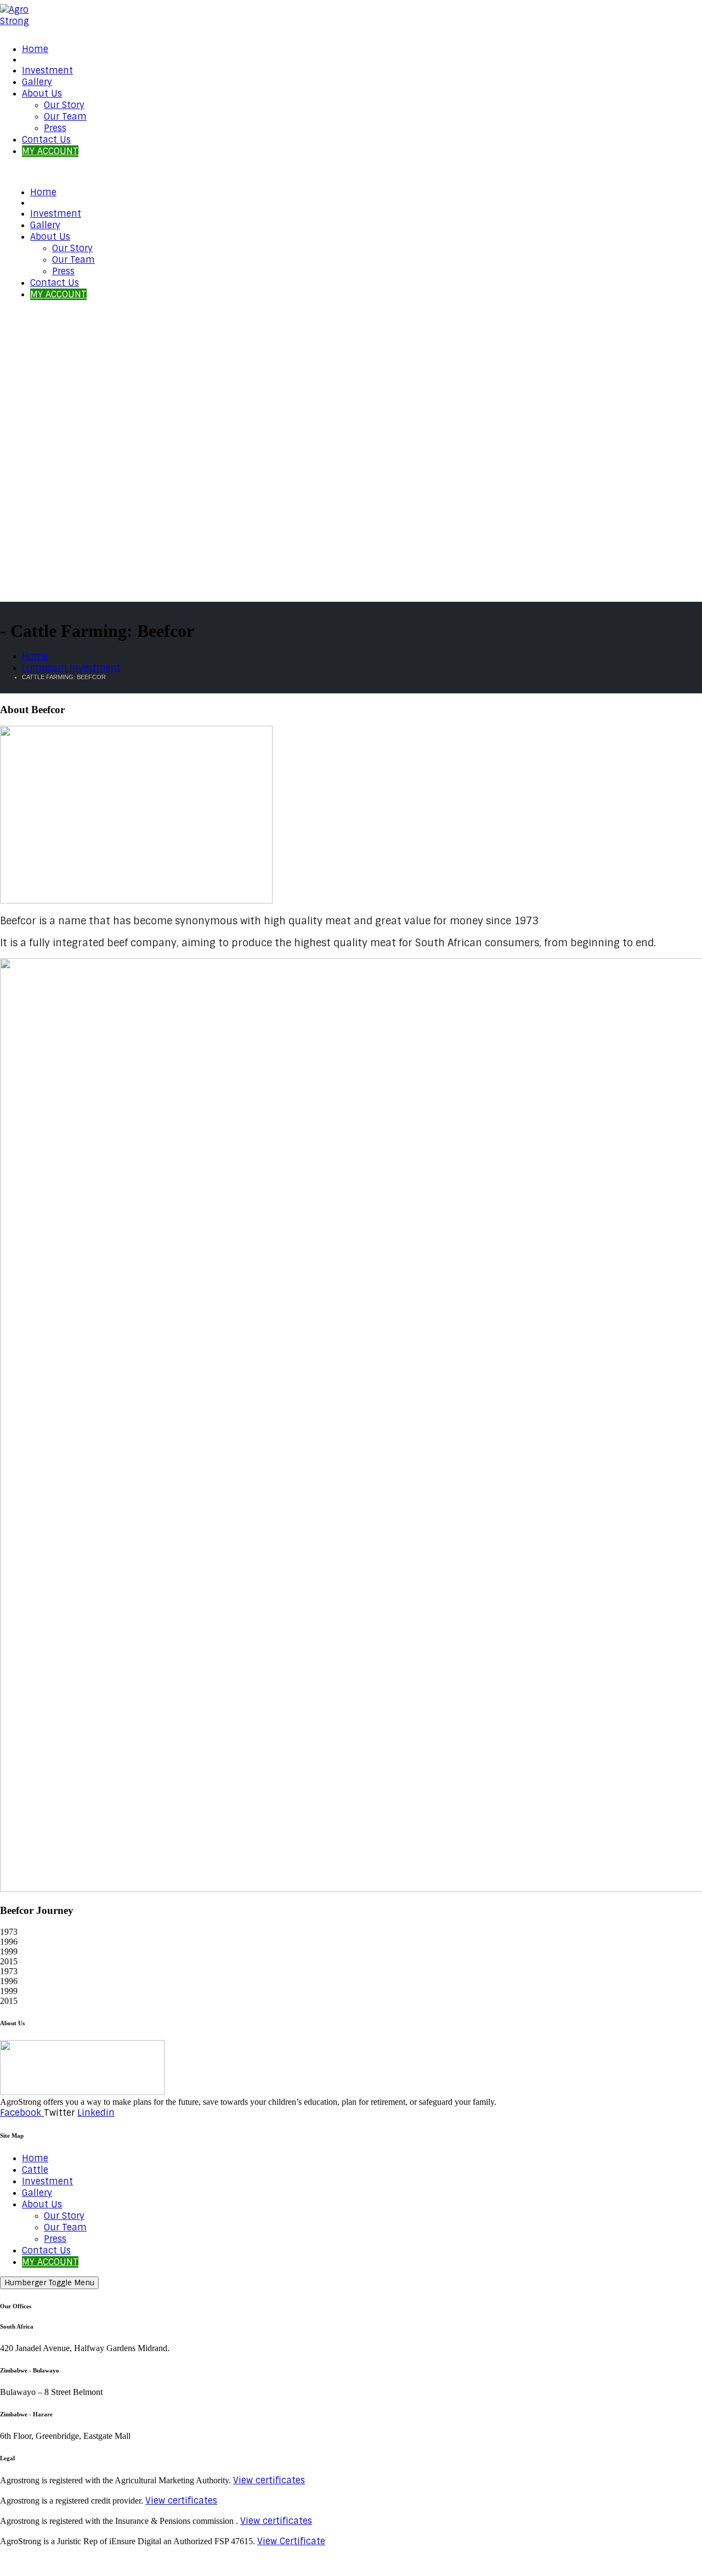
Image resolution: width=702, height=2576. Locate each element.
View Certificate (291, 2541)
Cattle (35, 2170)
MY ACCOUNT (50, 151)
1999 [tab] (9, 1951)
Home (35, 49)
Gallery (37, 82)
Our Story (64, 105)
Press (55, 128)
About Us (42, 94)
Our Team (65, 117)
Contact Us (46, 140)
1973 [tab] (9, 1932)
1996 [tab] (9, 1942)
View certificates (269, 2480)
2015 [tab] (9, 1961)
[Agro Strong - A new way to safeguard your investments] (22, 21)
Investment (47, 70)
